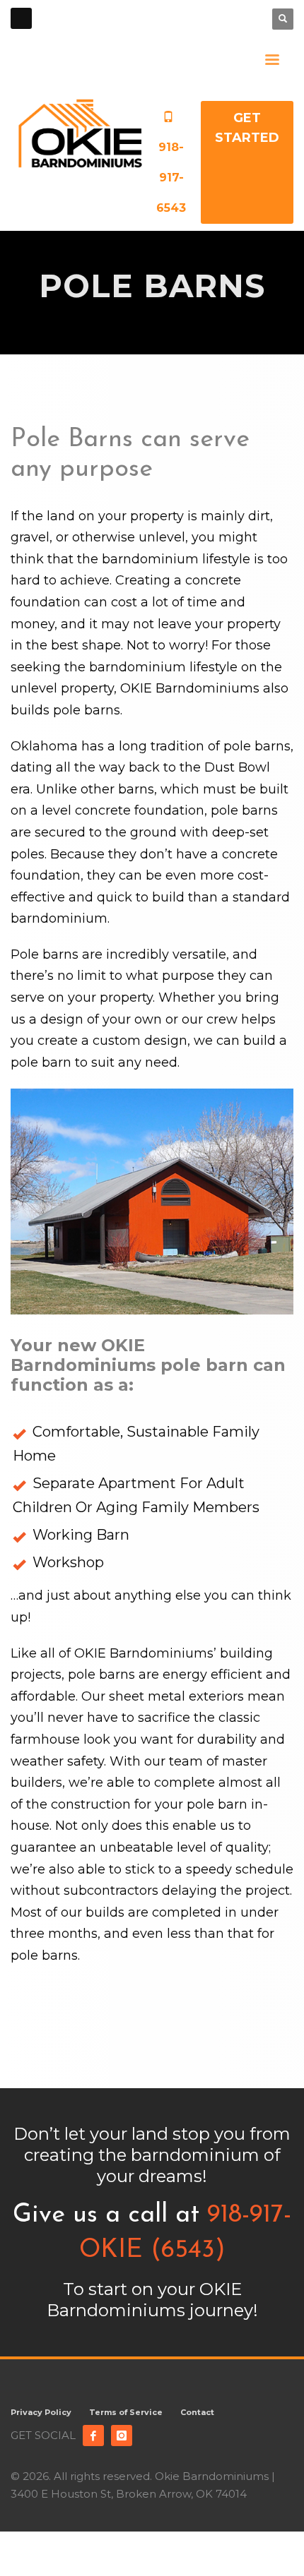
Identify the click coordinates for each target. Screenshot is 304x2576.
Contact (197, 2412)
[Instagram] (122, 2436)
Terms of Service (126, 2412)
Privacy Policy (41, 2412)
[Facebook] (93, 2436)
